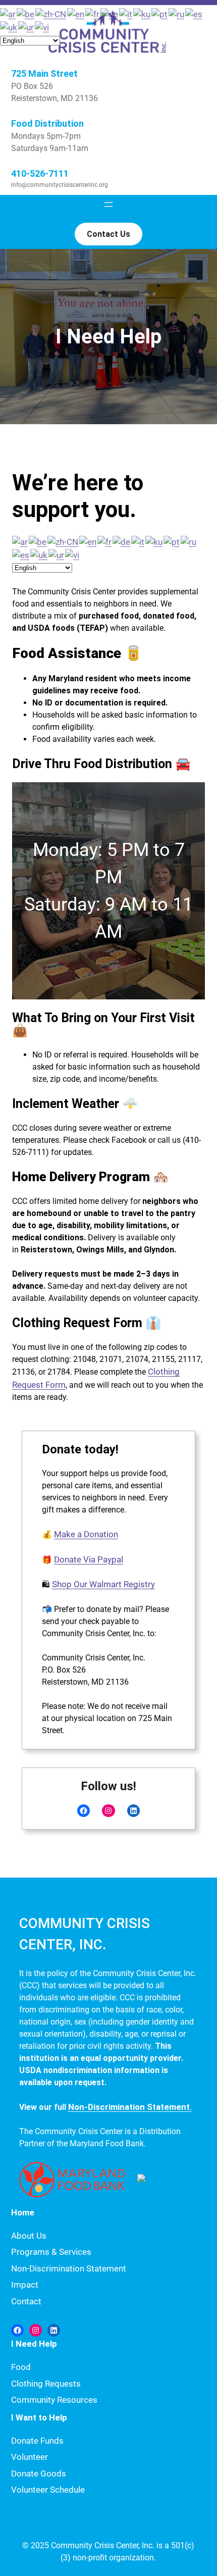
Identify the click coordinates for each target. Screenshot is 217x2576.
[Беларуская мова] (38, 541)
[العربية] (20, 541)
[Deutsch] (122, 541)
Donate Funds (37, 2441)
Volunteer (30, 2457)
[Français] (105, 541)
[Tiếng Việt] (73, 554)
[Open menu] (108, 205)
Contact (26, 2301)
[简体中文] (63, 541)
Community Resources (54, 2400)
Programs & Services (51, 2252)
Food (21, 2367)
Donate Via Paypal (89, 1559)
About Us (29, 2236)
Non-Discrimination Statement (69, 2268)
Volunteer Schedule (48, 2490)
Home (23, 2212)
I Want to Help (39, 2417)
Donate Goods (39, 2473)
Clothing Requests (46, 2384)
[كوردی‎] (154, 541)
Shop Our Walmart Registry (103, 1584)
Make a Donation (86, 1534)
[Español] (21, 554)
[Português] (172, 541)
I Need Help (34, 2344)
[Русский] (189, 541)
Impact (25, 2285)
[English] (88, 541)
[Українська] (39, 554)
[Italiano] (138, 541)
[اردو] (57, 554)
